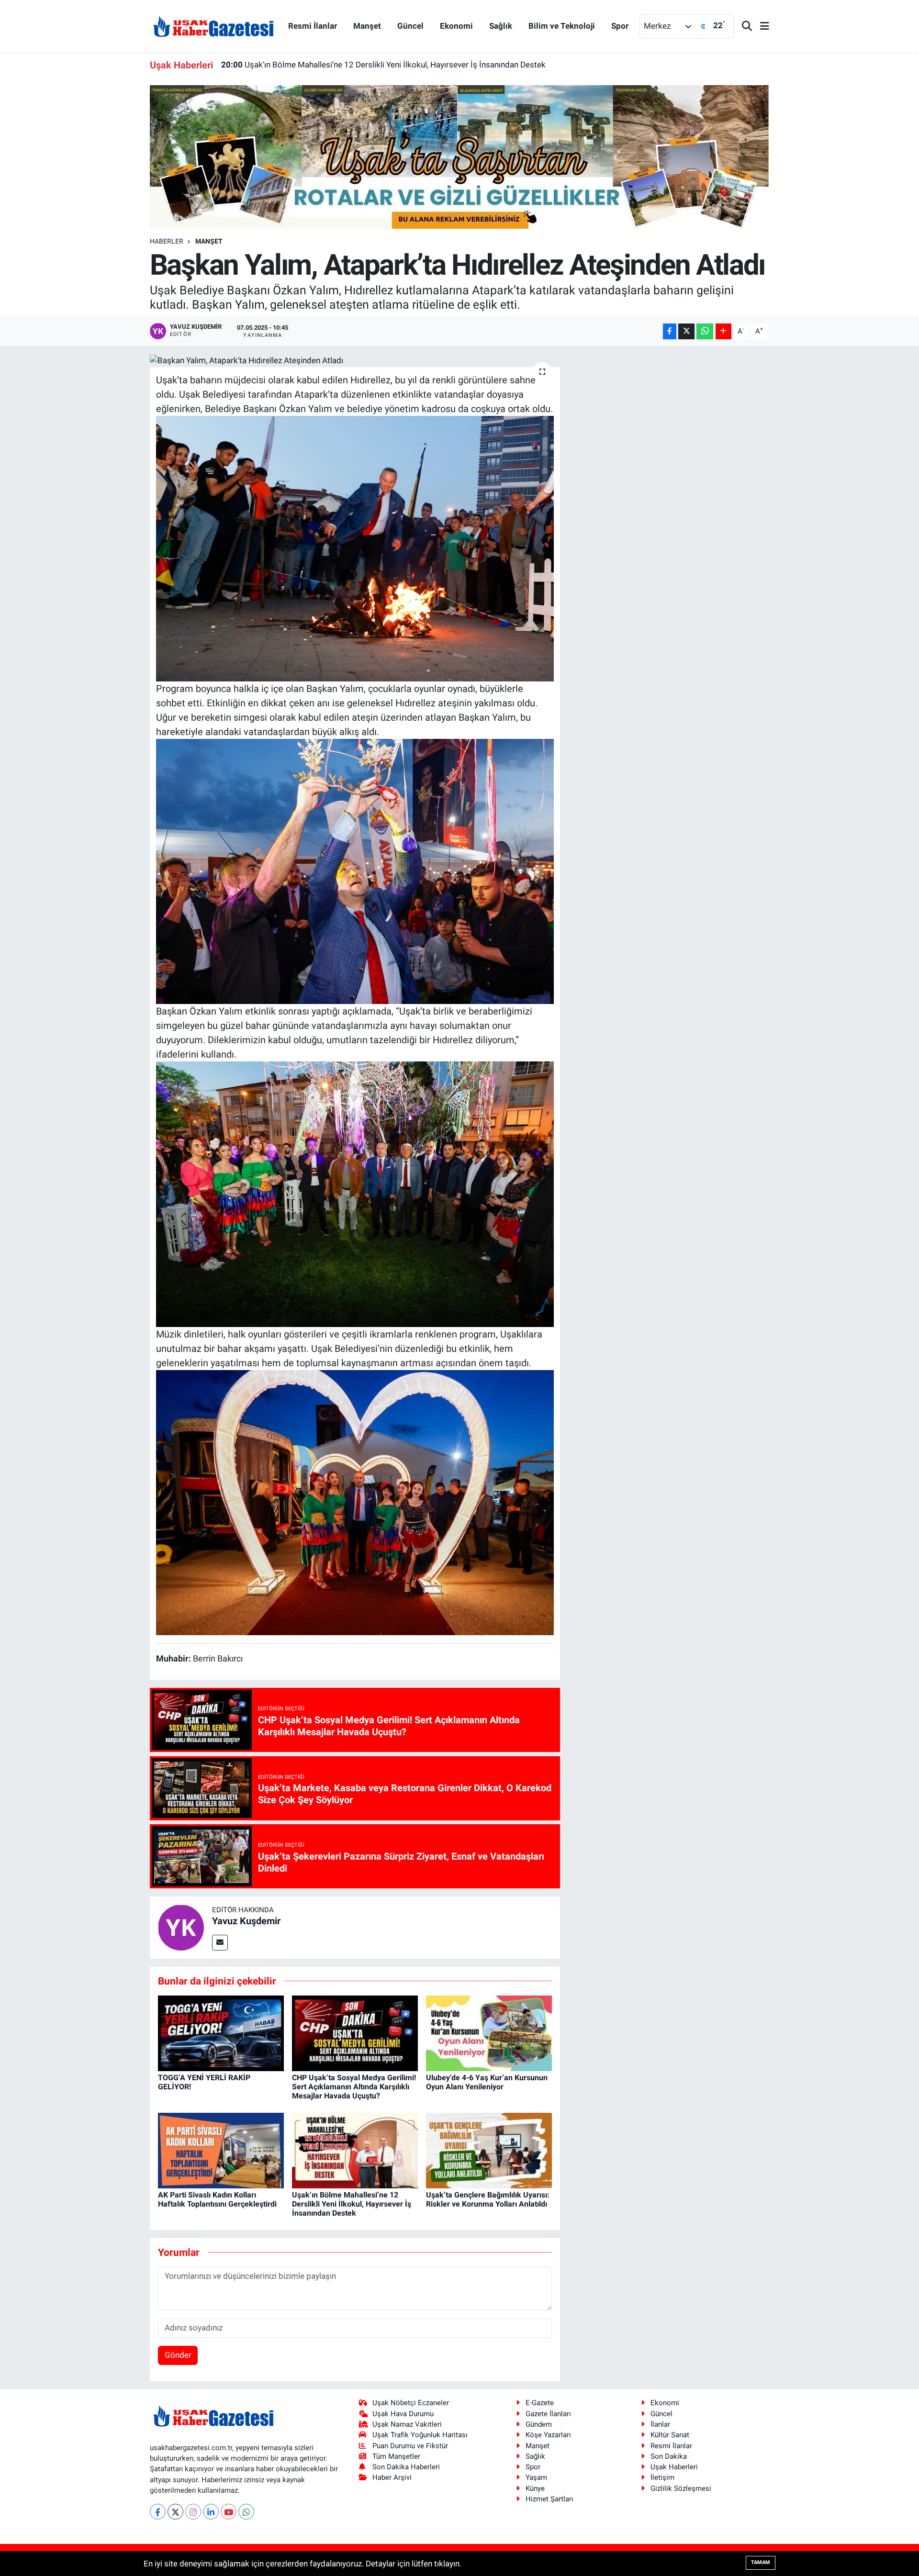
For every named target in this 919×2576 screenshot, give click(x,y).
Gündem (539, 2424)
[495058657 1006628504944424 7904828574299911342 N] (355, 548)
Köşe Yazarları (548, 2435)
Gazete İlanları (548, 2414)
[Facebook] (158, 2512)
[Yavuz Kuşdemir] (181, 1927)
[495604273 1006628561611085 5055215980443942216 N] (355, 1193)
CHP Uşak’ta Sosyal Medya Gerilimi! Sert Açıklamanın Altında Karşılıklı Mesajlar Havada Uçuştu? (354, 2087)
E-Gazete (540, 2403)
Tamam (761, 2562)
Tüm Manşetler (396, 2456)
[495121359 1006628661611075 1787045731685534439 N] (355, 1502)
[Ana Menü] (761, 27)
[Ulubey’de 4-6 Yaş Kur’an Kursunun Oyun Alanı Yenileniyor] (489, 2032)
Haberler (167, 241)
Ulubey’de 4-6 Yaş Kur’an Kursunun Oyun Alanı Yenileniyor (487, 2082)
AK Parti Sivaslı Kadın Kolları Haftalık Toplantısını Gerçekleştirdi (217, 2199)
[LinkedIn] (211, 2512)
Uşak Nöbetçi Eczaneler (411, 2403)
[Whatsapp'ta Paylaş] (705, 331)
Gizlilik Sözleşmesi (681, 2488)
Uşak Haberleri (674, 2467)
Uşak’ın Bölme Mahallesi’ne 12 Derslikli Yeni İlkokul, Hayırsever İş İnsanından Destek (352, 2204)
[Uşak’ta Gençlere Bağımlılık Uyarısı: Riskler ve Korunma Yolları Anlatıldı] (489, 2150)
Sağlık (501, 26)
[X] (175, 2512)
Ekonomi (456, 26)
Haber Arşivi (392, 2477)
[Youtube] (229, 2512)
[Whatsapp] (246, 2512)
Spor (620, 26)
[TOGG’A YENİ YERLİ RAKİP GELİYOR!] (221, 2032)
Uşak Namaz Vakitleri (407, 2424)
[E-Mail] (220, 1943)
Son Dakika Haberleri (406, 2467)
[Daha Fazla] (723, 331)
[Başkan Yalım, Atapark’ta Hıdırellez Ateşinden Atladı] (355, 360)
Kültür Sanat (670, 2435)
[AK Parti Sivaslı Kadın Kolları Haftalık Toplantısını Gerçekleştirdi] (221, 2150)
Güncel (410, 26)
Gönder (178, 2355)
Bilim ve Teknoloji (562, 26)
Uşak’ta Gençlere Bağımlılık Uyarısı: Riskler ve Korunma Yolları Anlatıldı (359, 65)
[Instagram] (193, 2512)
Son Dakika (669, 2456)
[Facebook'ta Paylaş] (670, 331)
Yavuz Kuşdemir (246, 1921)
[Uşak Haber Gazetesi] (213, 26)
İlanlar (660, 2424)
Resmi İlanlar (313, 26)
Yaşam (536, 2477)
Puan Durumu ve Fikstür (410, 2446)
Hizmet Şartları (549, 2499)
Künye (535, 2488)
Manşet (367, 26)
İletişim (662, 2477)
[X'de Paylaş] (686, 331)
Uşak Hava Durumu (403, 2414)
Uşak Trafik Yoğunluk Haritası (420, 2435)
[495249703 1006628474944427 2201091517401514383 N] (355, 870)
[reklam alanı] (460, 156)
